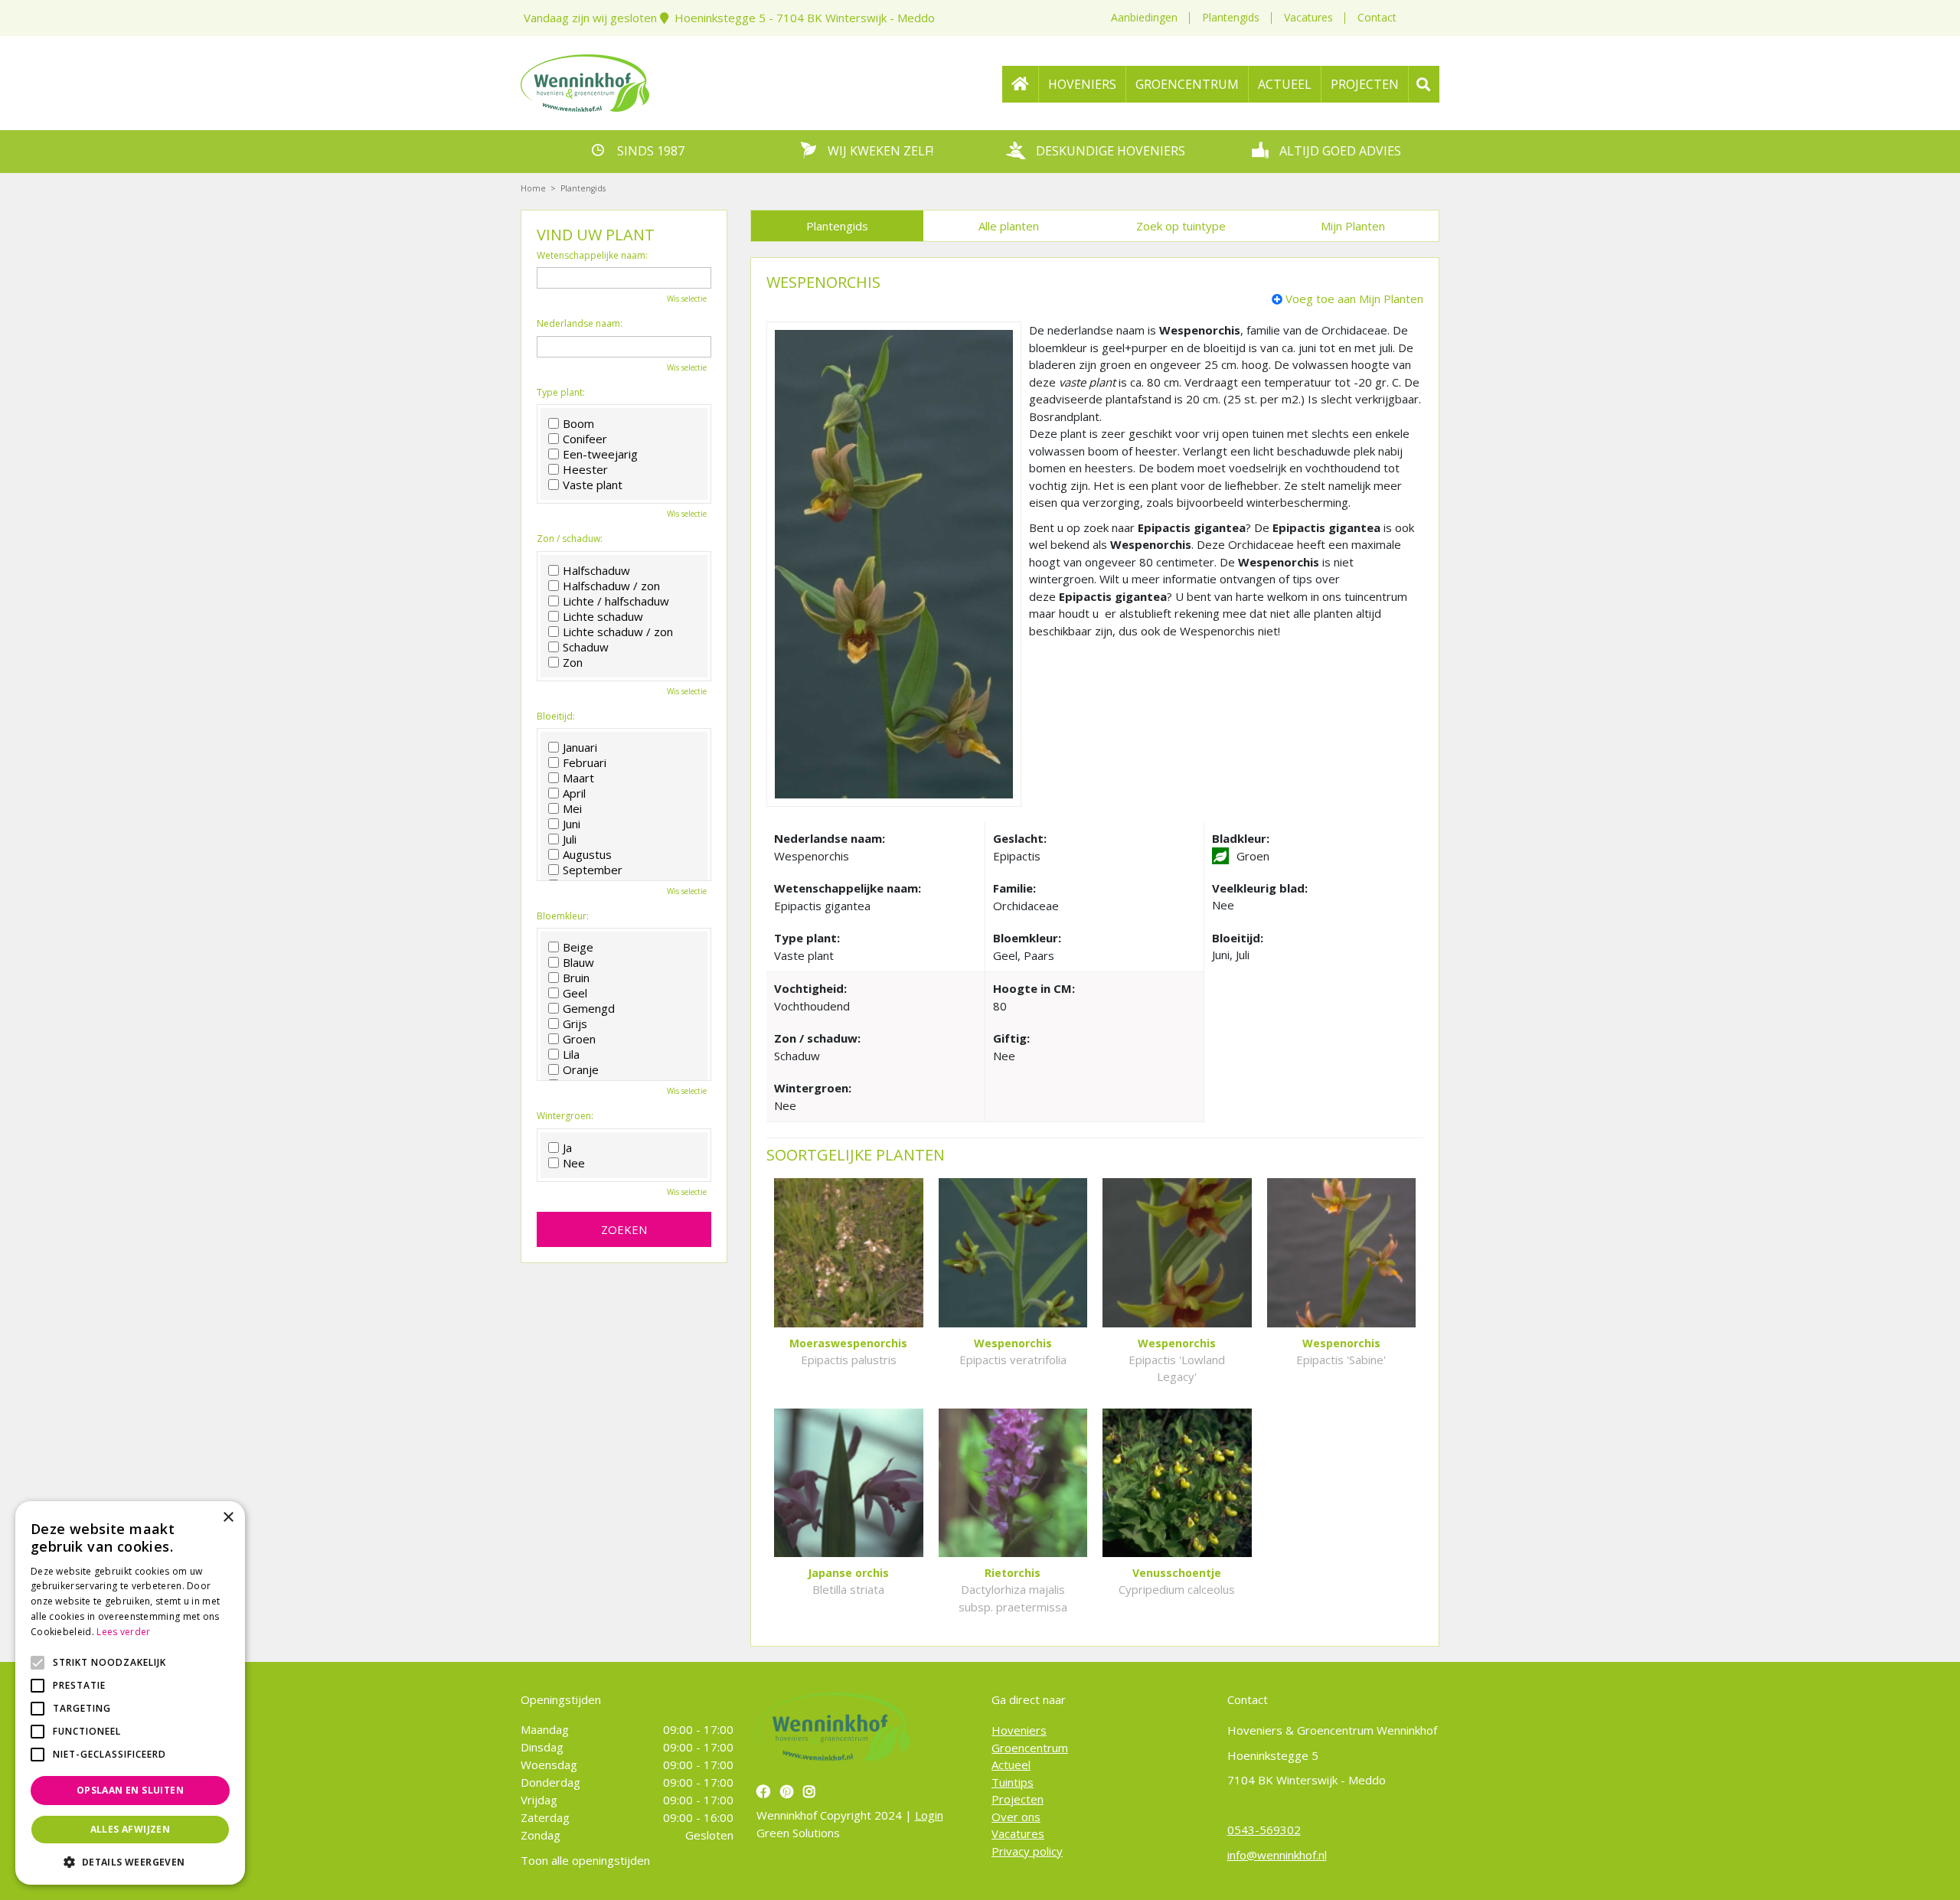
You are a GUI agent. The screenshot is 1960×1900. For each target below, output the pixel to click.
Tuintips (1013, 1782)
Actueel (1011, 1765)
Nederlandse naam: (580, 324)
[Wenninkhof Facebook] (765, 1791)
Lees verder (123, 1632)
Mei (572, 808)
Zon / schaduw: (570, 539)
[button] (130, 1862)
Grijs (575, 1023)
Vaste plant (593, 485)
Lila (571, 1054)
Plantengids (1231, 17)
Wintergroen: (565, 1116)
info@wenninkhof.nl (1277, 1855)
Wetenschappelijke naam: (592, 256)
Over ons (1016, 1817)
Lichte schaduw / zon (618, 632)
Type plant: (561, 393)
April (574, 793)
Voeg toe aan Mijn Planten (1354, 299)
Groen (579, 1039)
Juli (570, 839)
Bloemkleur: (563, 916)
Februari (585, 762)
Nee (574, 1163)
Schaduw (586, 647)
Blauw (578, 962)
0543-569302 (1264, 1830)
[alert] (130, 1693)
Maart (578, 778)
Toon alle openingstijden (585, 1860)
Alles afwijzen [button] (131, 1829)
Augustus (587, 854)
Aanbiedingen (1144, 17)
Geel (575, 993)
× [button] (228, 1518)
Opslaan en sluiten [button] (130, 1790)
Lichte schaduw (603, 616)
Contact (1377, 17)
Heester (585, 469)
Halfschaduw (596, 570)
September (593, 870)
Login (929, 1815)
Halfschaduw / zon (611, 586)
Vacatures (1308, 17)
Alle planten (1009, 226)
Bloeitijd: (556, 717)
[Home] (1021, 84)
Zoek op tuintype (1181, 226)
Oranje (581, 1069)
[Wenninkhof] (585, 81)
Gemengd (589, 1008)
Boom (578, 423)
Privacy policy (1027, 1851)
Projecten (1018, 1799)
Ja (567, 1148)
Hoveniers (1019, 1730)
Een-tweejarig (600, 454)
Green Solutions (798, 1833)
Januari (580, 747)
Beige (578, 947)
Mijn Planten (1353, 226)
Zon (573, 662)
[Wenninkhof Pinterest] (789, 1791)
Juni (572, 824)
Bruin (576, 978)
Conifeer (585, 439)
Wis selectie (687, 299)
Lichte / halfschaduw (616, 601)
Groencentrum (1030, 1748)
